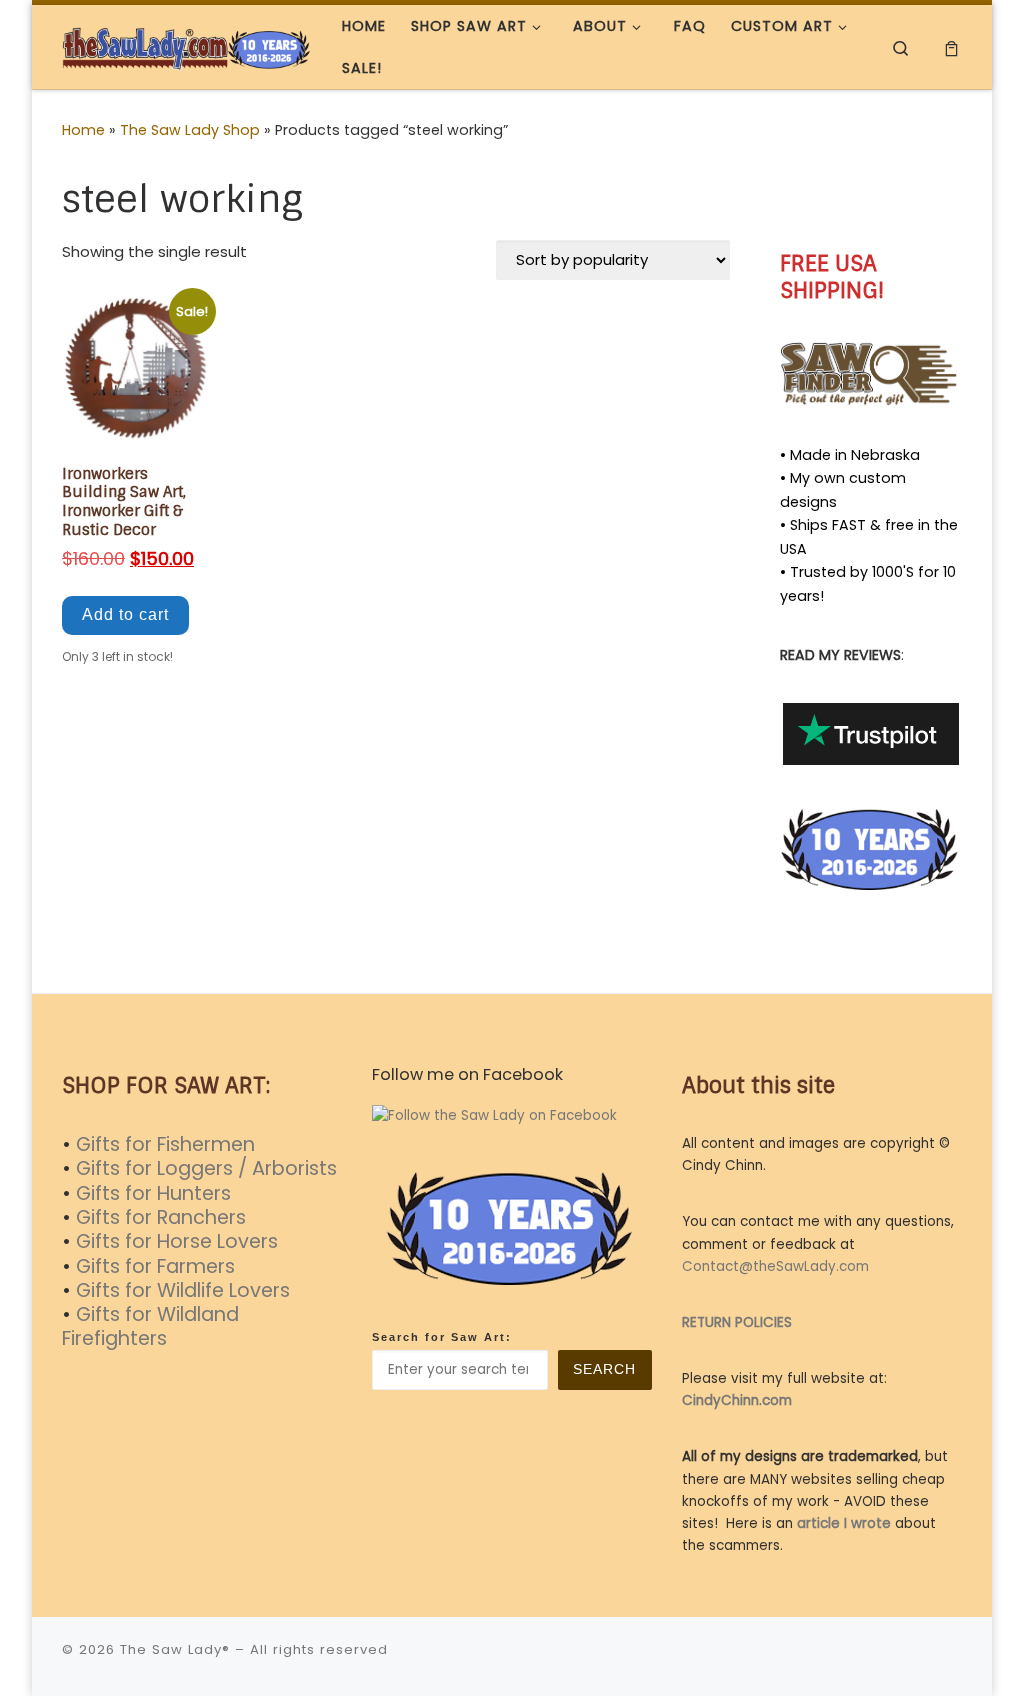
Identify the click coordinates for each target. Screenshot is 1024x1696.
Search (604, 1369)
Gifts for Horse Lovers (177, 1241)
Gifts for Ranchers (161, 1217)
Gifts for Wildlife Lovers (183, 1290)
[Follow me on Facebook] (869, 189)
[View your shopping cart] (951, 47)
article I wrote (844, 1523)
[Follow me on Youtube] (927, 189)
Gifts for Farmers (155, 1266)
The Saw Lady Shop (190, 130)
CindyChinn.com (737, 1400)
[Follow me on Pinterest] (956, 189)
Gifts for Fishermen (165, 1144)
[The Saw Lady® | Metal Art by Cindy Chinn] (187, 46)
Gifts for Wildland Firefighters (150, 1326)
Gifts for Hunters (153, 1193)
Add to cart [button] (125, 614)
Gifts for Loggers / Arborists (206, 1168)
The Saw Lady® (175, 1649)
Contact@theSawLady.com (775, 1266)
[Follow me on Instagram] (898, 189)
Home (83, 130)
